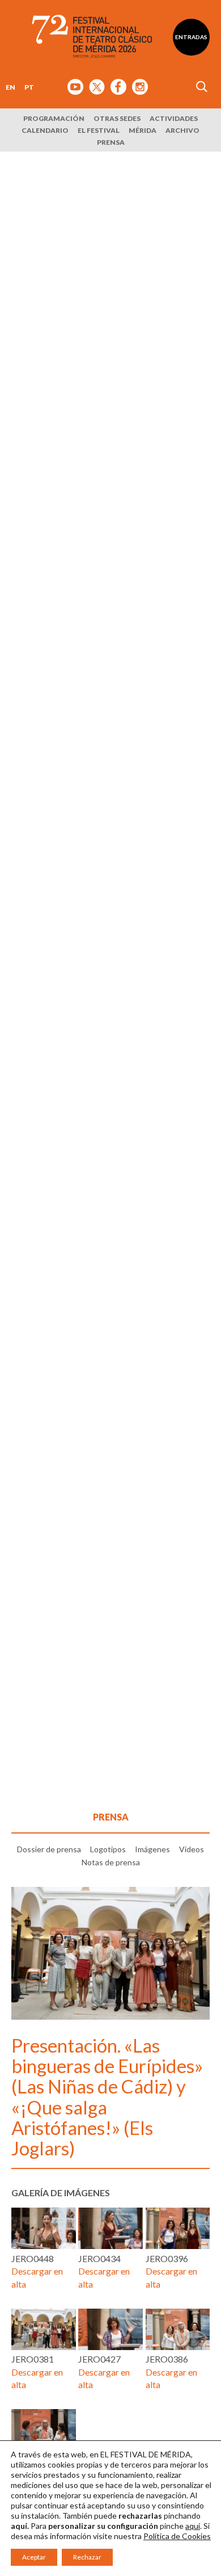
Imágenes (152, 1849)
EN (10, 87)
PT (29, 87)
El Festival (99, 130)
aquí (193, 2526)
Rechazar (87, 2557)
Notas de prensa (111, 1862)
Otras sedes (117, 118)
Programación (54, 118)
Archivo (182, 130)
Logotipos (108, 1849)
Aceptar (34, 2557)
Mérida (143, 130)
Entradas (191, 37)
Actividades (174, 118)
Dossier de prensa (49, 1849)
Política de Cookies (177, 2536)
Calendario (45, 130)
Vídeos (192, 1849)
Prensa (111, 142)
